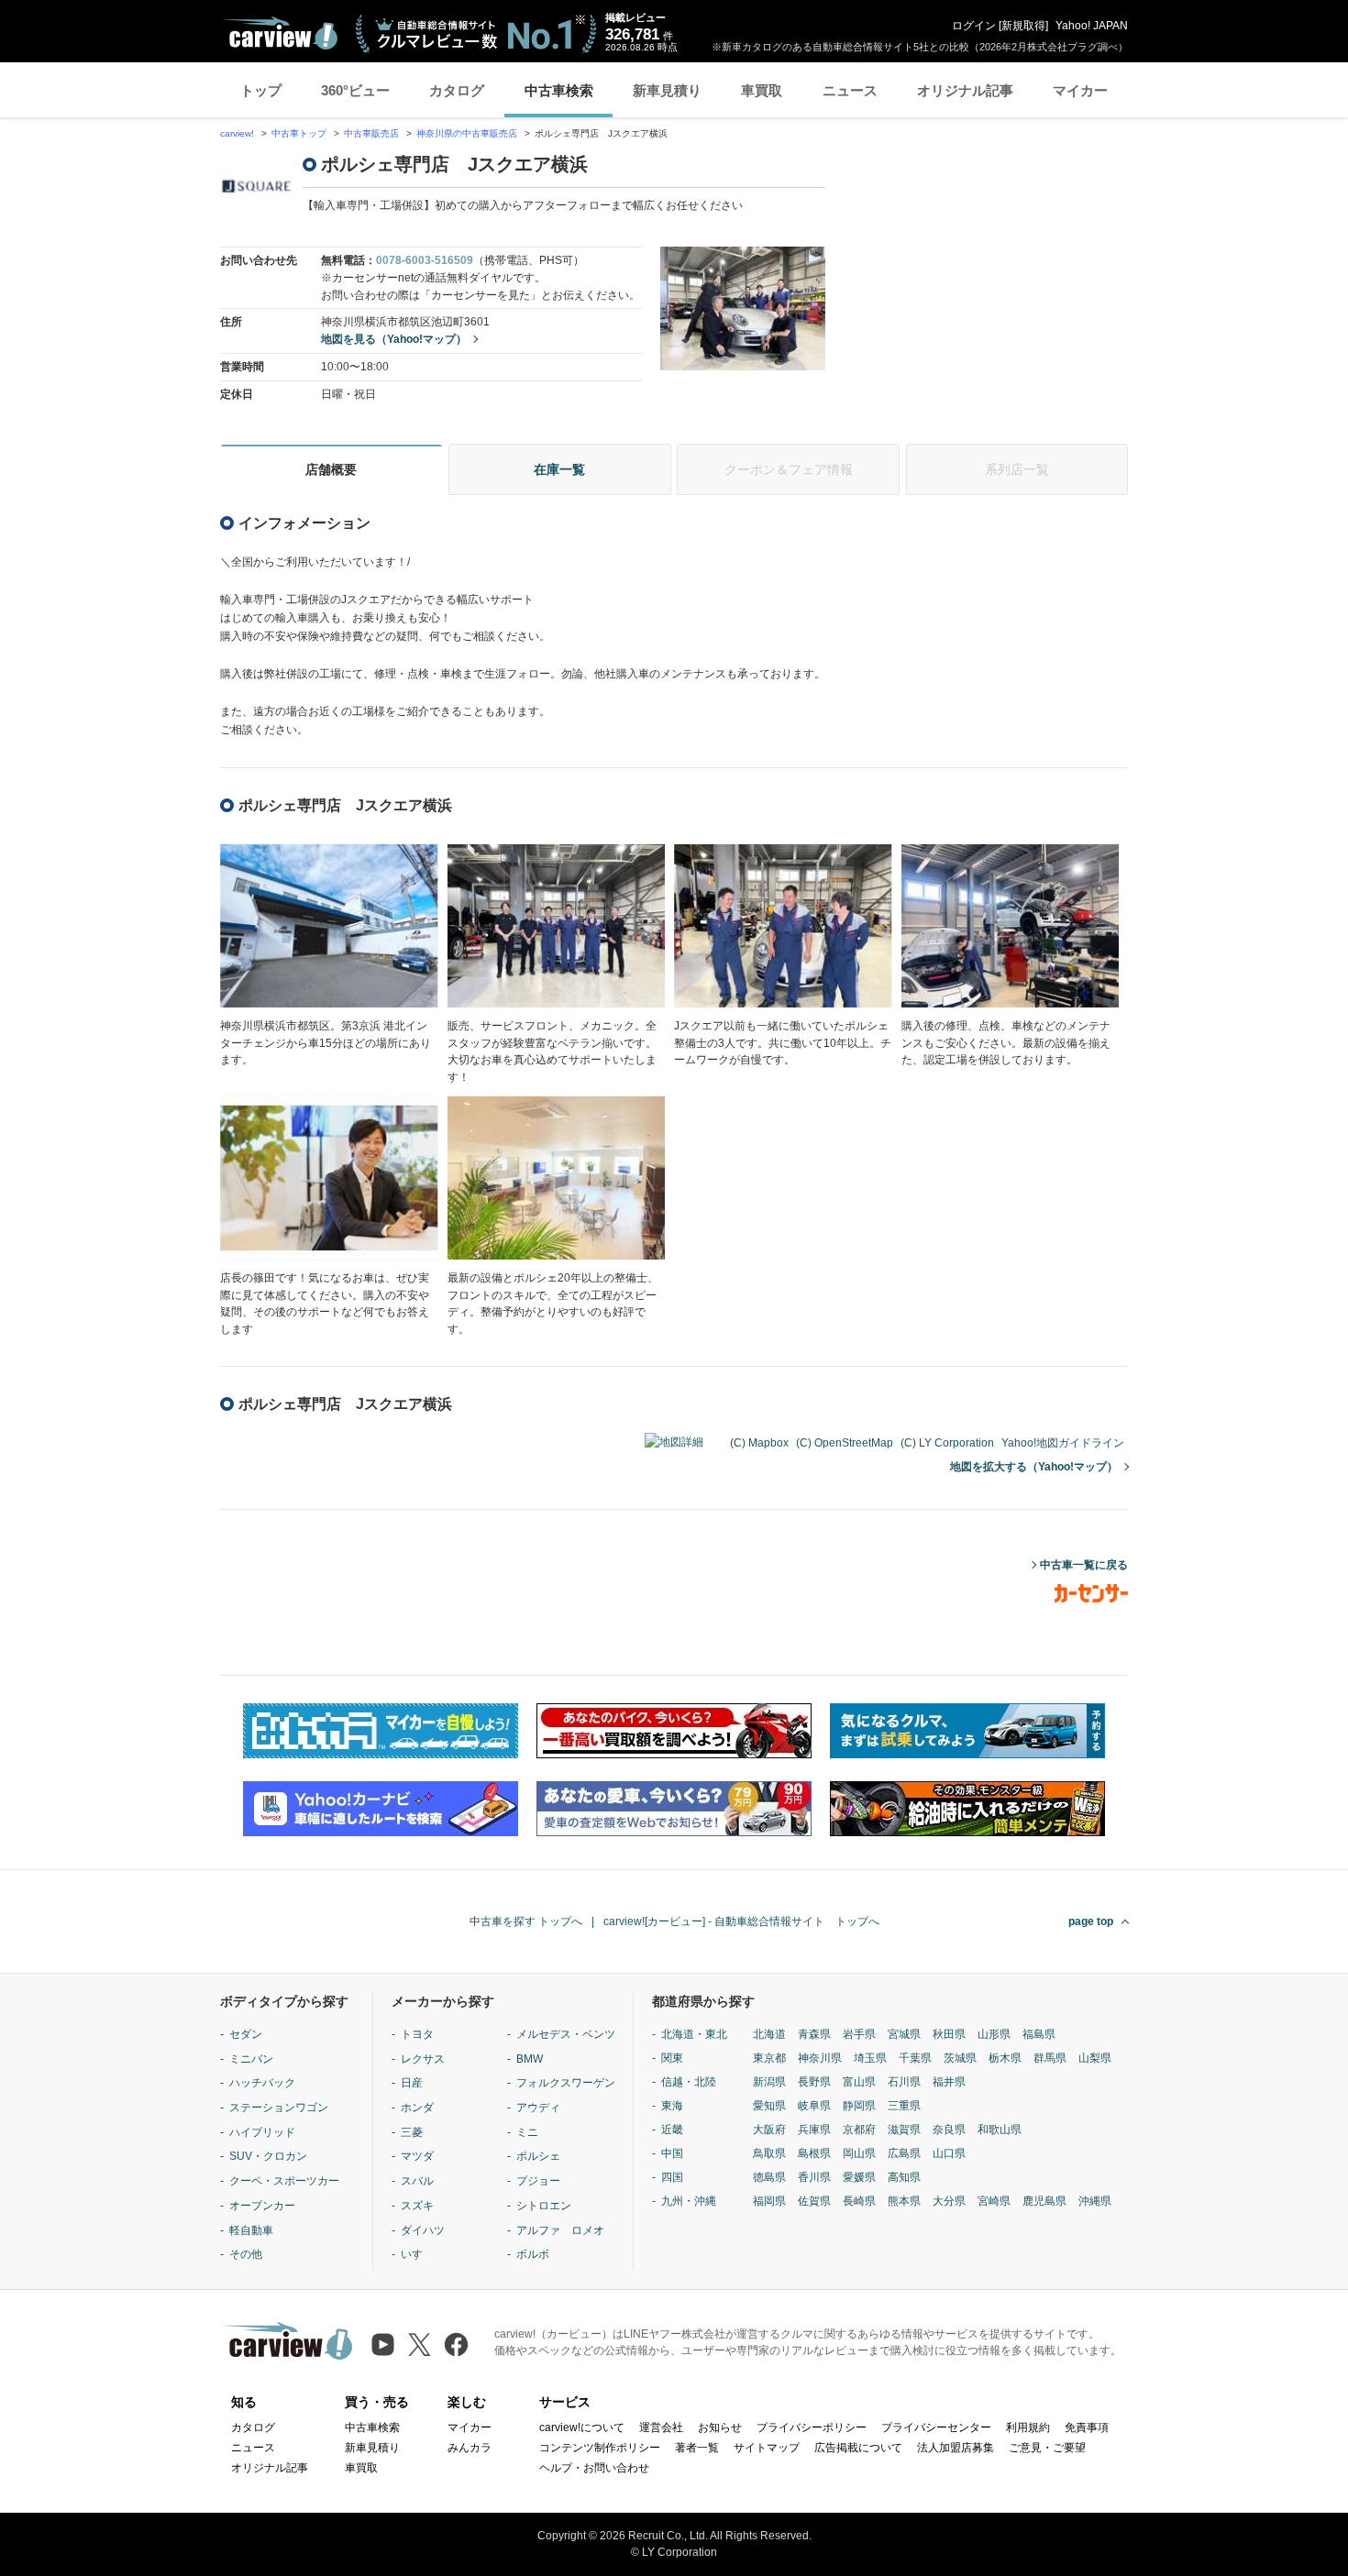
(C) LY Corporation (947, 1443)
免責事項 (1087, 2427)
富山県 (859, 2082)
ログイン (974, 26)
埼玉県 (870, 2058)
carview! (237, 133)
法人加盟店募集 (956, 2448)
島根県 (814, 2153)
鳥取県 (769, 2153)
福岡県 (769, 2201)
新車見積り (667, 90)
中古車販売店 (371, 133)
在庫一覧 (559, 469)
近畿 (672, 2130)
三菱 (412, 2132)
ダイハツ (423, 2230)
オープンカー (262, 2206)
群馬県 (1050, 2058)
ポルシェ (538, 2156)
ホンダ (417, 2108)
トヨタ (417, 2034)
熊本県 (904, 2201)
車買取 (762, 90)
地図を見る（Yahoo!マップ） (394, 339)
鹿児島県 (1044, 2201)
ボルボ (533, 2254)
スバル (417, 2181)
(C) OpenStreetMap (845, 1443)
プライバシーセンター (936, 2427)
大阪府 (769, 2130)
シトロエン (544, 2206)
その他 (246, 2254)
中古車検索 (559, 90)
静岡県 (859, 2106)
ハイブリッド (262, 2132)
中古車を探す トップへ (526, 1921)
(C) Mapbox (759, 1443)
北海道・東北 (694, 2034)
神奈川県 (820, 2058)
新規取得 (1023, 26)
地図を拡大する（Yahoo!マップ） (1034, 1467)
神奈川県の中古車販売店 (467, 133)
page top (1091, 1921)
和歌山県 (1000, 2130)
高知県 (904, 2177)
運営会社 (661, 2427)
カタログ (457, 90)
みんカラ (470, 2448)
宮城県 (904, 2034)
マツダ (417, 2156)
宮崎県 (994, 2201)
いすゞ (417, 2254)
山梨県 (1095, 2058)
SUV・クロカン (268, 2156)
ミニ (527, 2132)
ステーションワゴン (279, 2108)
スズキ (417, 2206)
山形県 (994, 2034)
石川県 (904, 2082)
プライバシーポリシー (812, 2427)
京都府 (859, 2130)
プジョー (538, 2181)
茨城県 (960, 2058)
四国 (672, 2177)
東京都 (769, 2058)
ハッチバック (262, 2083)
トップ (261, 90)
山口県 (949, 2153)
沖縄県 (1095, 2201)
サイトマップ (767, 2448)
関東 (672, 2058)
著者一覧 (697, 2448)
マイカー (1080, 90)
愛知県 (769, 2106)
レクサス (423, 2059)
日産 (412, 2083)
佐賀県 (814, 2201)
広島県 (904, 2153)
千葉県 (915, 2058)
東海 (672, 2106)
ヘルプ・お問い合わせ (594, 2468)
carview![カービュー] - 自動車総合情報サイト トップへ (741, 1921)
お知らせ (720, 2427)
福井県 (949, 2082)
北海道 (769, 2034)
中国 (672, 2153)
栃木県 (1005, 2058)
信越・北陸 (689, 2082)
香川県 (814, 2177)
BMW (530, 2059)
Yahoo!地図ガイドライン (1063, 1443)
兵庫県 (814, 2130)
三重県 (904, 2106)
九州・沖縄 (689, 2201)
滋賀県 (904, 2130)
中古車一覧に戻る (1084, 1565)
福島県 (1039, 2034)
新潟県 (769, 2082)
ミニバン (251, 2059)
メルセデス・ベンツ (566, 2034)
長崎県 (859, 2201)
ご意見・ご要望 (1047, 2448)
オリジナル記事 (965, 90)
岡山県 (859, 2153)
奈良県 (949, 2130)
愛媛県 (859, 2177)
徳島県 (769, 2177)
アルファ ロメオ (560, 2230)
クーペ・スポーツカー (284, 2181)
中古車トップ (299, 133)
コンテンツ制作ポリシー (600, 2448)
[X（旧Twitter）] (420, 2345)
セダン (246, 2034)
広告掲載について (858, 2448)
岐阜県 (814, 2106)
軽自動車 (251, 2230)
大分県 (949, 2201)
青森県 (814, 2034)
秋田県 (949, 2034)
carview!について (582, 2427)
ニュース (850, 90)
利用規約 (1028, 2427)
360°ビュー (355, 90)
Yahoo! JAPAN (1092, 26)
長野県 (814, 2082)
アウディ (538, 2108)
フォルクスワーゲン (566, 2083)
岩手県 (859, 2034)
